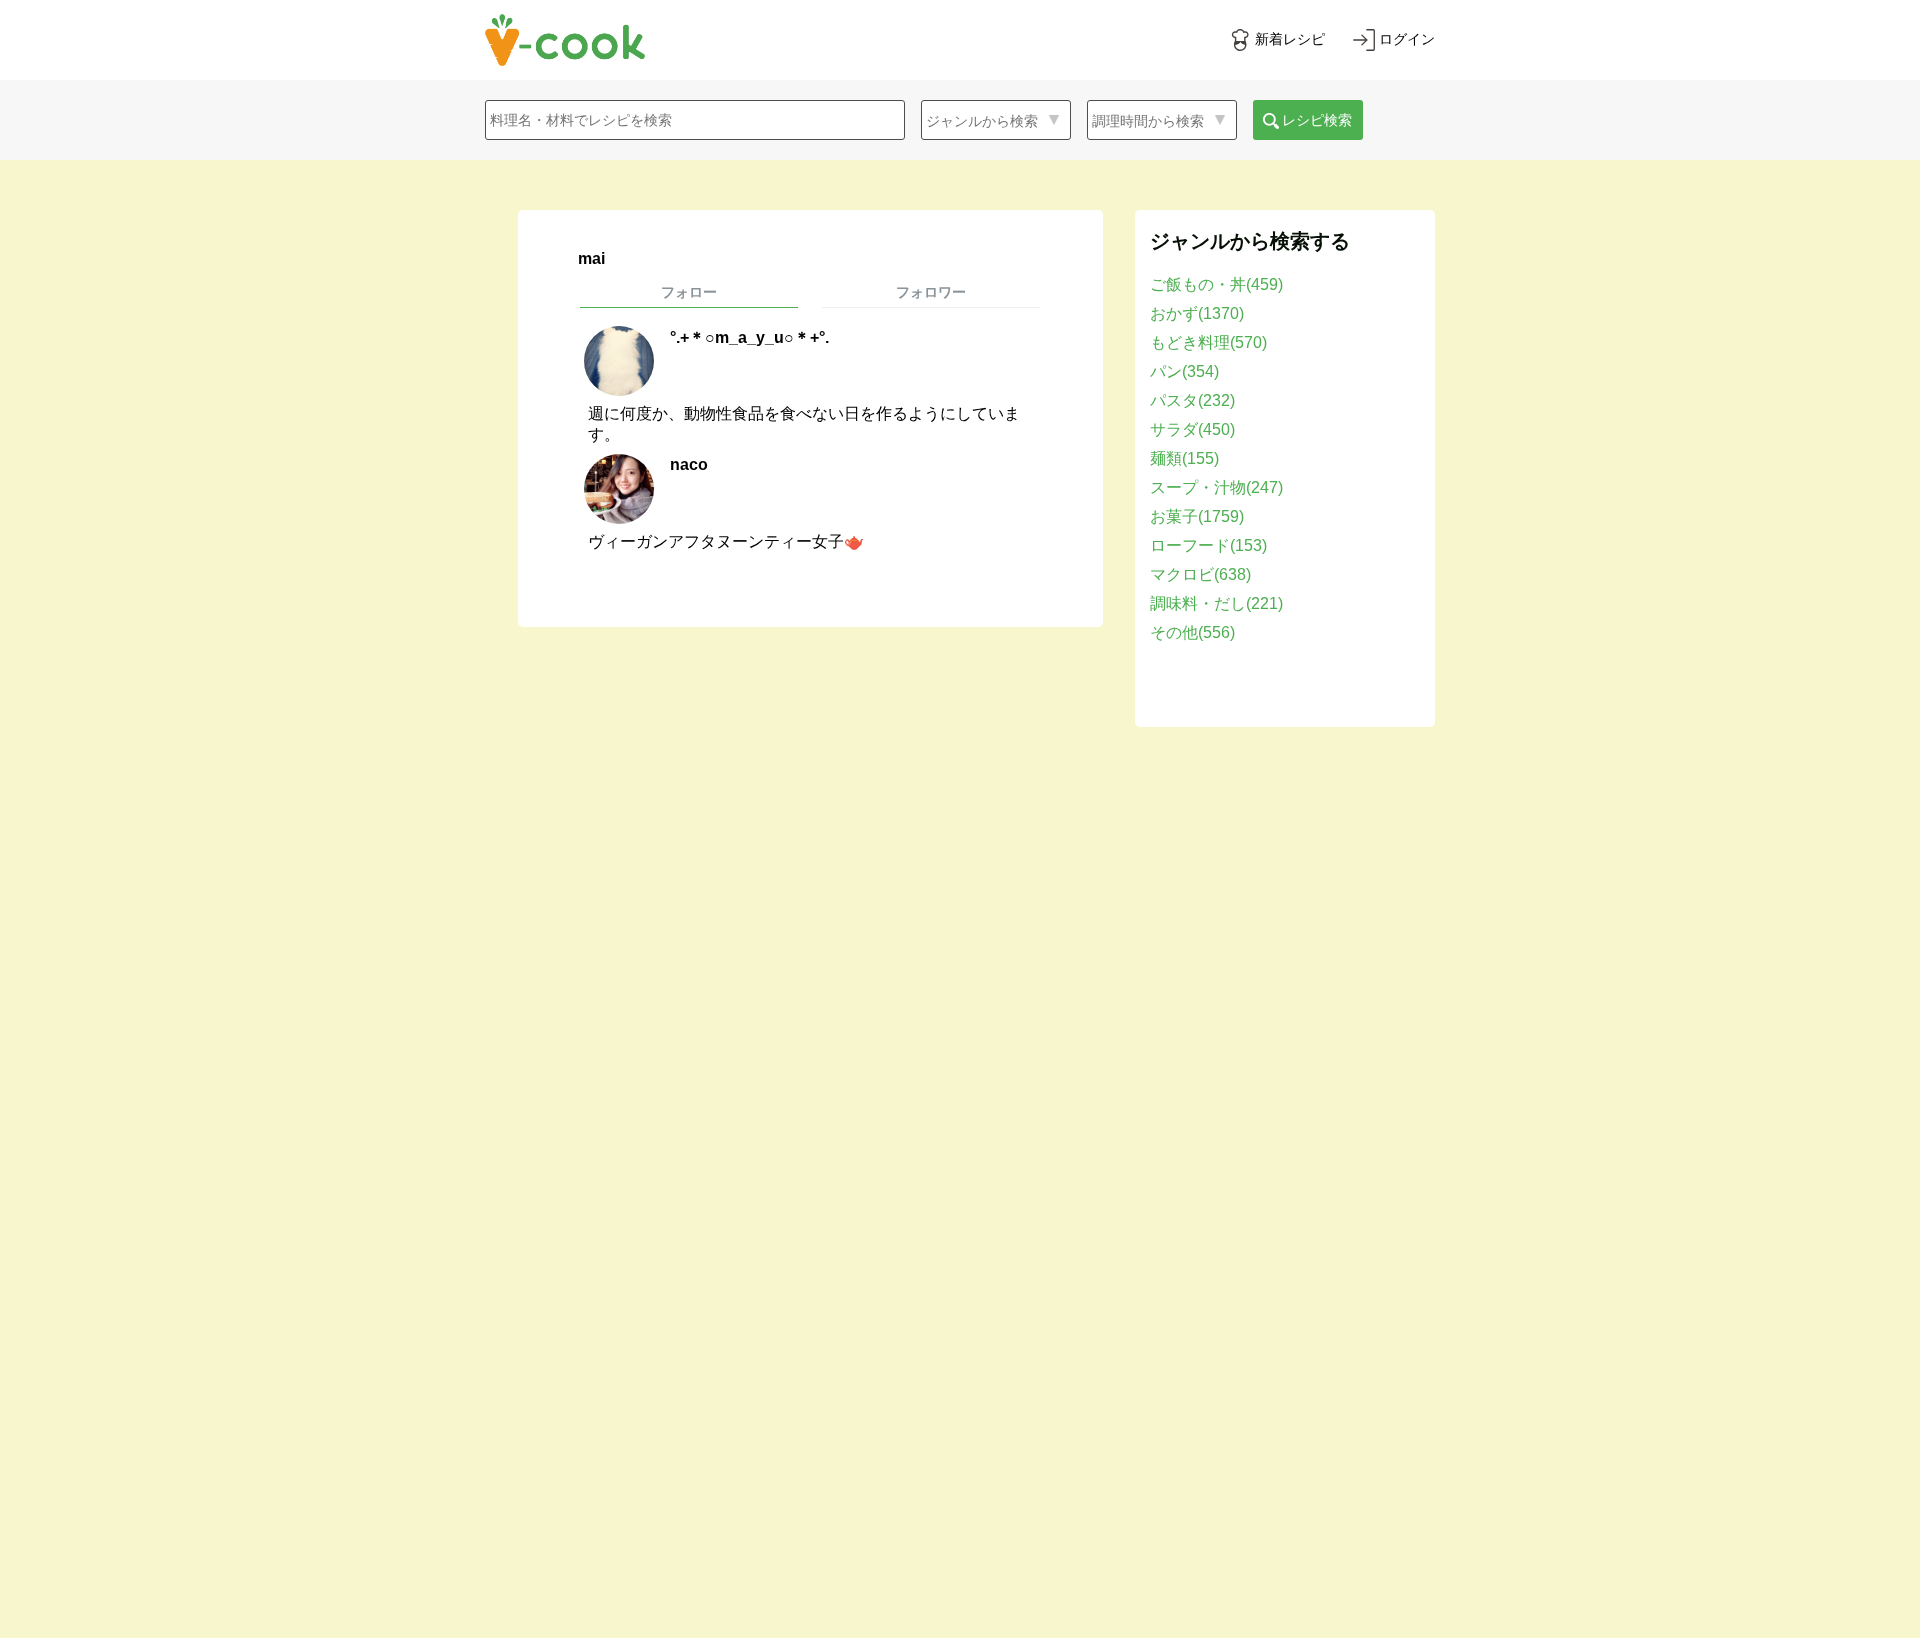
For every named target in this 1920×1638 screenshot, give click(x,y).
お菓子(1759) (1197, 516)
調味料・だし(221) (1216, 603)
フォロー (689, 292)
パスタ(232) (1192, 400)
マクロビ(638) (1200, 574)
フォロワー (931, 292)
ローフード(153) (1208, 545)
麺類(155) (1184, 458)
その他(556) (1192, 632)
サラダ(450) (1192, 429)
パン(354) (1184, 371)
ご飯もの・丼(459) (1216, 284)
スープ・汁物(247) (1216, 487)
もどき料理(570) (1208, 342)
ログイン (1407, 39)
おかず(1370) (1197, 313)
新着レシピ (1290, 39)
